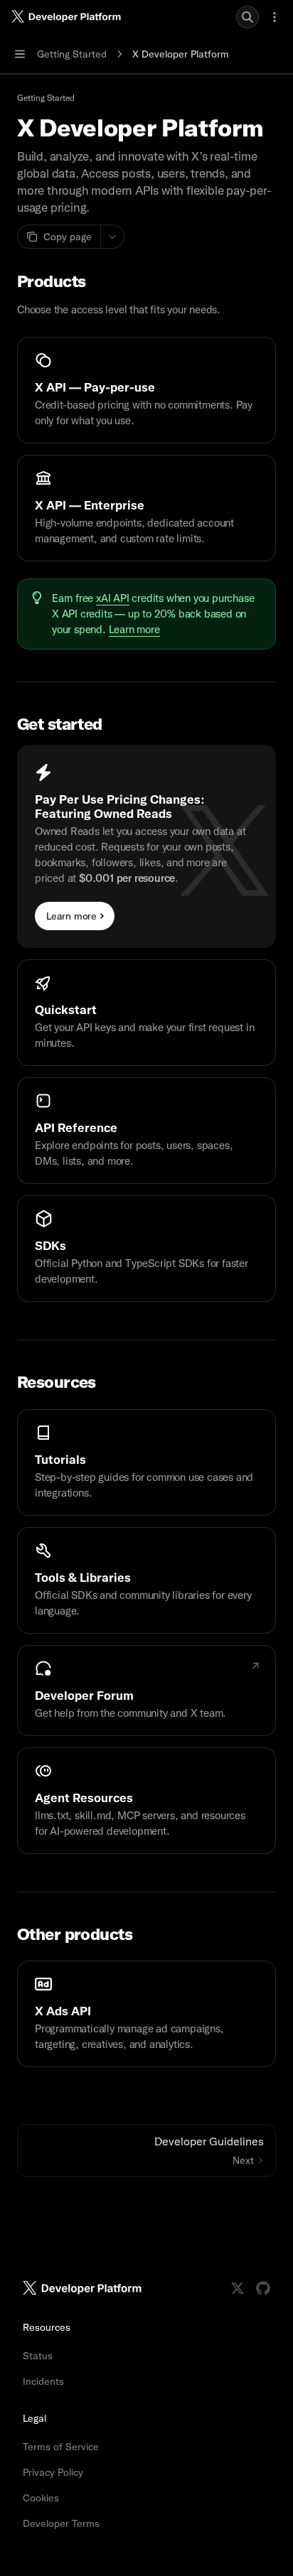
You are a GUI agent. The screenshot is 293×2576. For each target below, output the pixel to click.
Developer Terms (61, 2523)
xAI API (113, 598)
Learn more (134, 630)
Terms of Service (61, 2447)
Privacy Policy (53, 2472)
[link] (146, 390)
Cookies (41, 2498)
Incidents (43, 2381)
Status (38, 2356)
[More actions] (275, 17)
